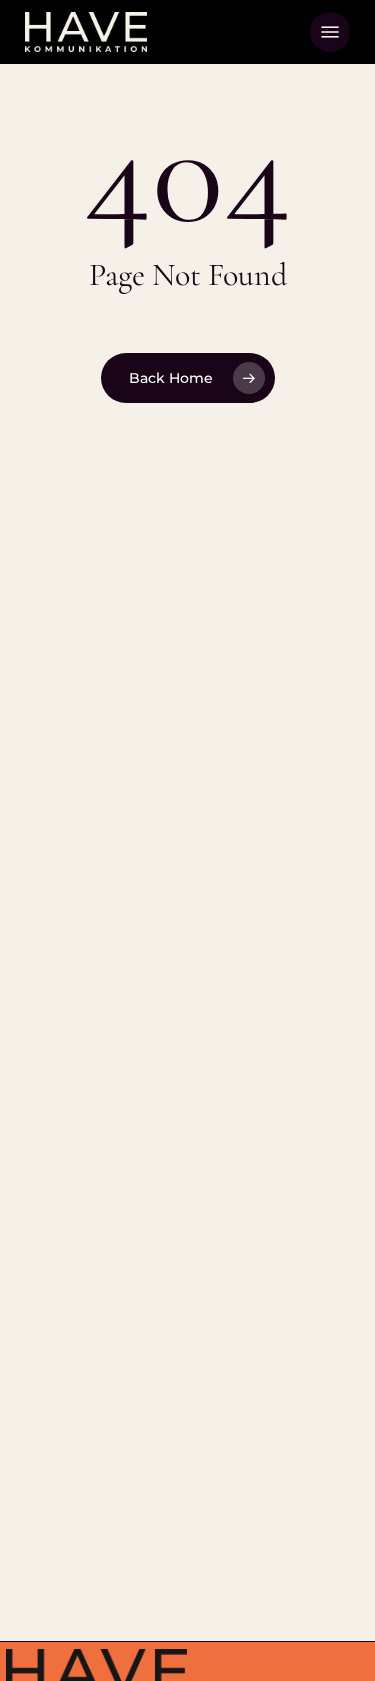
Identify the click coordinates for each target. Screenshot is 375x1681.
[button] (330, 32)
